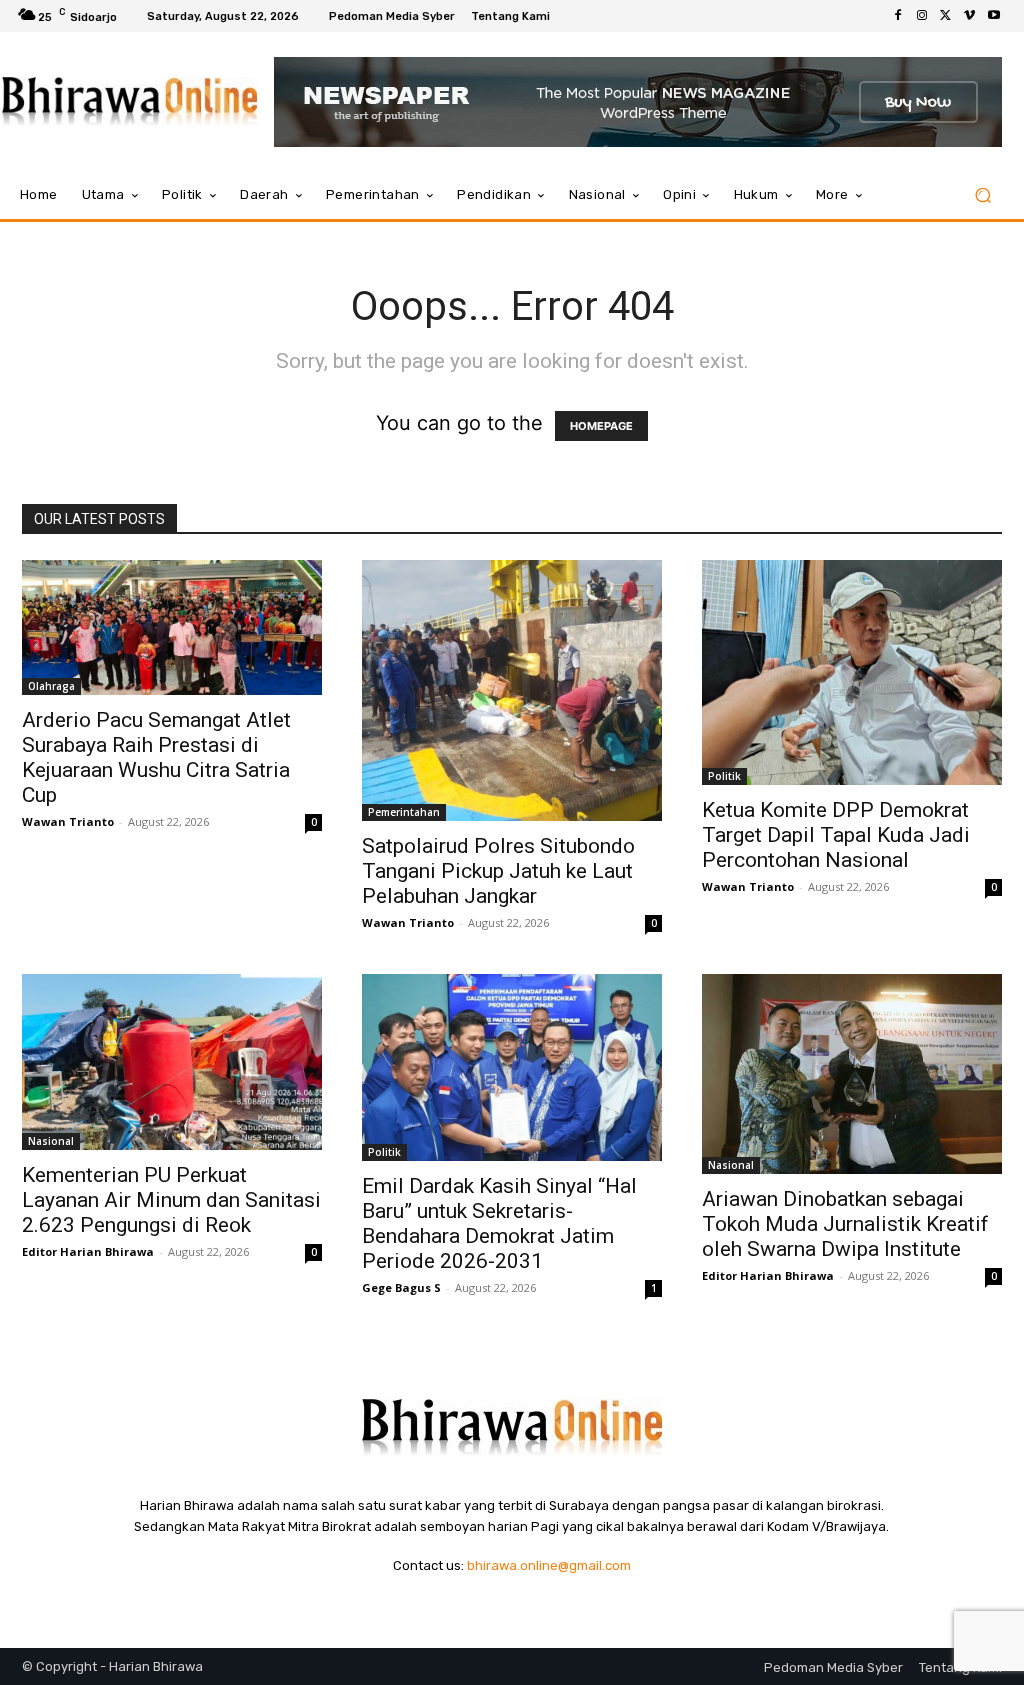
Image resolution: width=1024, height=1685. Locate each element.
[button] (982, 195)
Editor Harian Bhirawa (88, 1251)
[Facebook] (898, 16)
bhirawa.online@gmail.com (549, 1565)
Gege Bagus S (401, 1287)
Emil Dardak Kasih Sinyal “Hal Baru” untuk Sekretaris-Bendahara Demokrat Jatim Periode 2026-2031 (499, 1223)
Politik (724, 776)
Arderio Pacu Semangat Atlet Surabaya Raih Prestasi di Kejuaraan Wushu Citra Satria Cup (156, 757)
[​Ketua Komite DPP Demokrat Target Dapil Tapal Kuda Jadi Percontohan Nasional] (852, 672)
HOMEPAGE (601, 426)
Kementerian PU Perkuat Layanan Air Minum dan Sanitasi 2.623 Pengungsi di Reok (171, 1200)
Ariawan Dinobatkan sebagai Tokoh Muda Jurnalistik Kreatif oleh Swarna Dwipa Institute (845, 1224)
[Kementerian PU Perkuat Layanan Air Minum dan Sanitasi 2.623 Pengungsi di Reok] (172, 1062)
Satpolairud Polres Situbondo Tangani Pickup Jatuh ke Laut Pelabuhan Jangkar (498, 871)
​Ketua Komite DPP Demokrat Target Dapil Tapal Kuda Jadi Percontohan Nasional (836, 835)
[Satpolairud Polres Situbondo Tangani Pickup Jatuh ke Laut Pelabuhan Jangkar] (512, 690)
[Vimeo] (970, 16)
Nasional (51, 1141)
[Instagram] (922, 16)
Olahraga (51, 686)
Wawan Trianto (68, 821)
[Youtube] (994, 16)
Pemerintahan (404, 812)
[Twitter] (946, 16)
